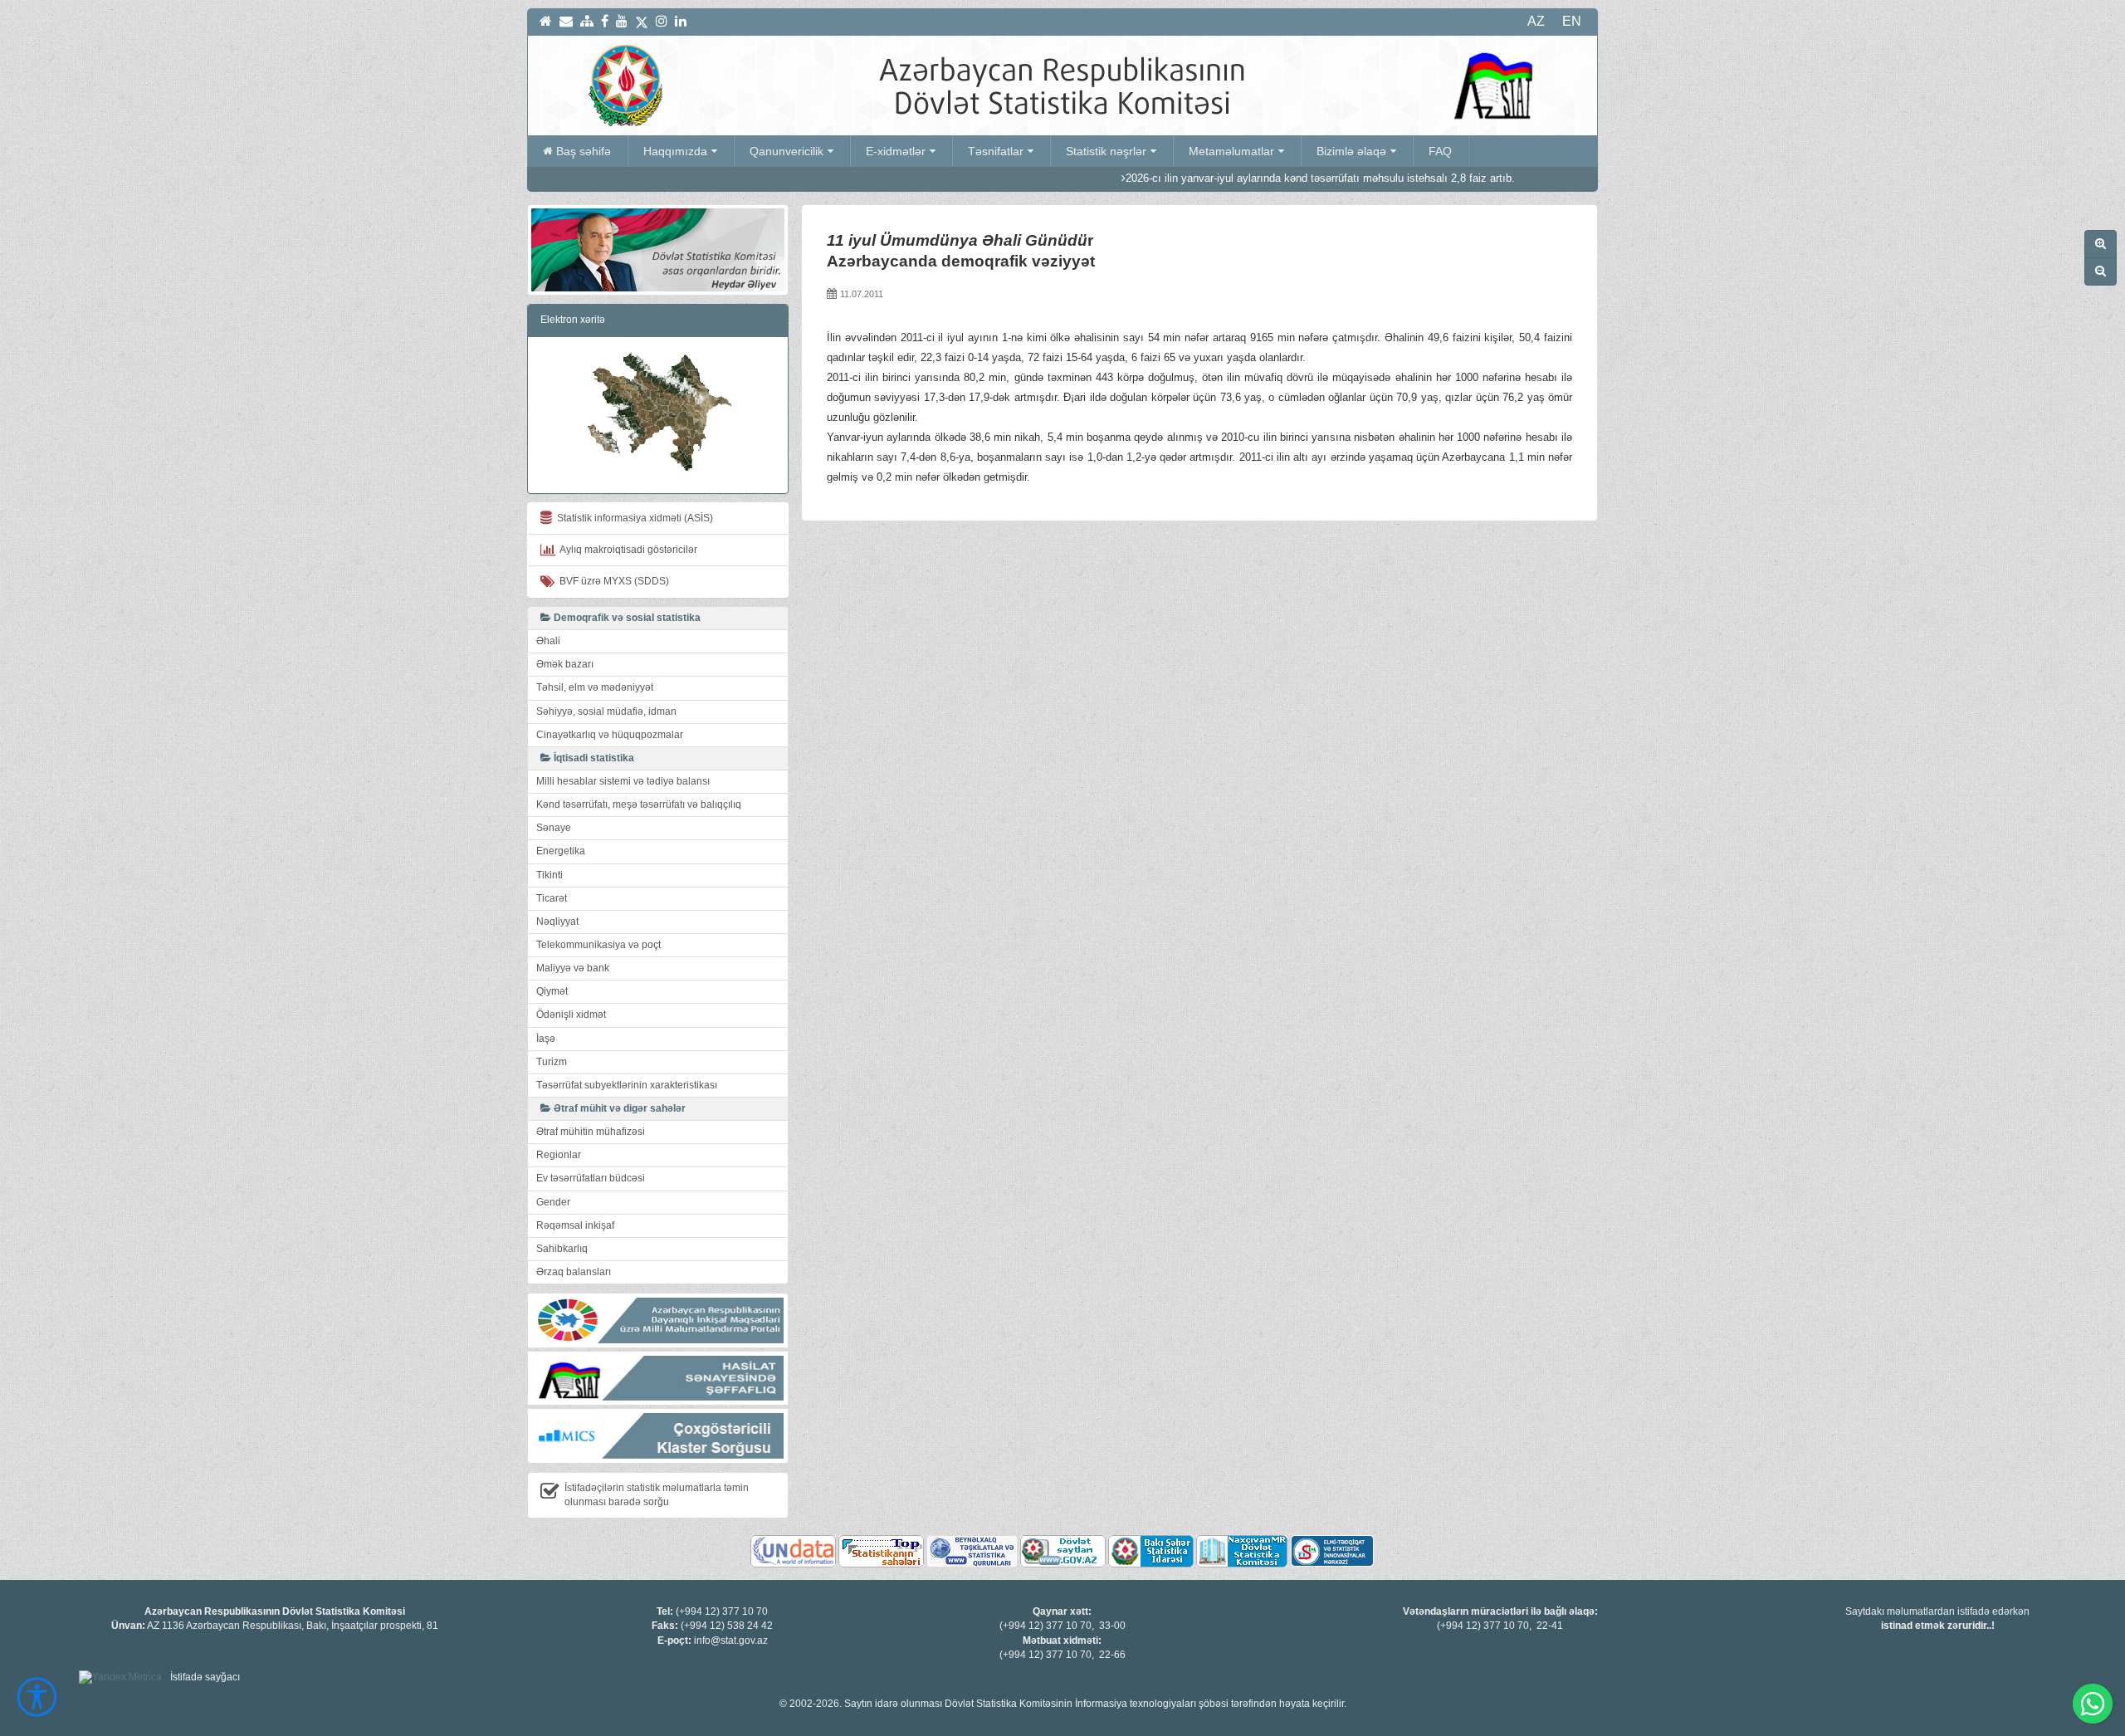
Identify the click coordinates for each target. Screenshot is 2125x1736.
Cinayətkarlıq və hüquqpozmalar (610, 735)
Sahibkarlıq (562, 1249)
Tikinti (550, 875)
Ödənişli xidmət (571, 1015)
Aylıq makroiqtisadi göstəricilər (626, 550)
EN (1572, 21)
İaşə (546, 1039)
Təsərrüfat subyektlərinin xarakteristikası (627, 1085)
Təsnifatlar (996, 151)
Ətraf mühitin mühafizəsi (591, 1132)
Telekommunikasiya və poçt (598, 945)
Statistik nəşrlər (1106, 151)
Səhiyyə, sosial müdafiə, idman (606, 712)
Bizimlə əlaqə (1351, 151)
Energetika (561, 851)
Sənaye (554, 828)
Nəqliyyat (557, 922)
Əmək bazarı (565, 664)
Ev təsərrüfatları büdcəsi (591, 1178)
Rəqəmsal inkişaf (575, 1225)
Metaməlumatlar (1231, 151)
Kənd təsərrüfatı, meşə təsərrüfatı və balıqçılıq (639, 804)
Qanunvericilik (786, 151)
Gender (553, 1202)
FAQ (1440, 151)
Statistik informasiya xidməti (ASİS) (633, 518)
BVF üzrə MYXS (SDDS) (612, 581)
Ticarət (552, 898)
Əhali (548, 641)
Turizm (552, 1062)
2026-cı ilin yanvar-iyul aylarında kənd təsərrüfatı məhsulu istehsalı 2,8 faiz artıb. (1241, 178)
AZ (1536, 21)
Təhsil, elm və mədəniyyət (595, 687)
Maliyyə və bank (573, 968)
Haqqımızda (675, 151)
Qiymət (552, 991)
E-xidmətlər (896, 151)
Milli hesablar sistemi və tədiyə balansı (623, 781)
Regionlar (559, 1155)
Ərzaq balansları (574, 1272)
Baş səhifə (584, 151)
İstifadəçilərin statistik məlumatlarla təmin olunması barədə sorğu (657, 1495)
